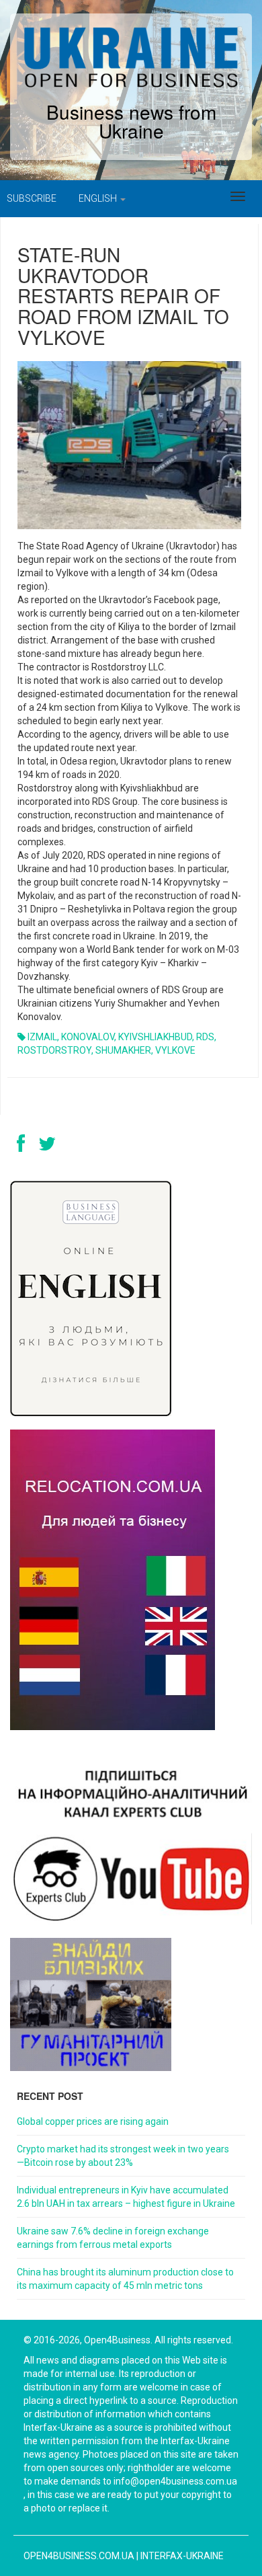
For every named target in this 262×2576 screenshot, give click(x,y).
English (99, 198)
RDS (205, 1037)
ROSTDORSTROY (54, 1050)
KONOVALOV (88, 1037)
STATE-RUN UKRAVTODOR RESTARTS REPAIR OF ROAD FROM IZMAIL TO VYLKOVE (123, 296)
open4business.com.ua (79, 2556)
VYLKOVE (175, 1050)
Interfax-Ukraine (182, 2556)
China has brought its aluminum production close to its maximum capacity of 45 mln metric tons (125, 2279)
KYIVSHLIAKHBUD (155, 1037)
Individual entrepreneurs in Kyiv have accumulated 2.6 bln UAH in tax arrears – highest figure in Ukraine (126, 2197)
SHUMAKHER (123, 1050)
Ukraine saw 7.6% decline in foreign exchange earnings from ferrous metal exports (113, 2238)
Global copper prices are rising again (93, 2121)
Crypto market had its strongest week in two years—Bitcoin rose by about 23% (123, 2156)
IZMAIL (42, 1037)
